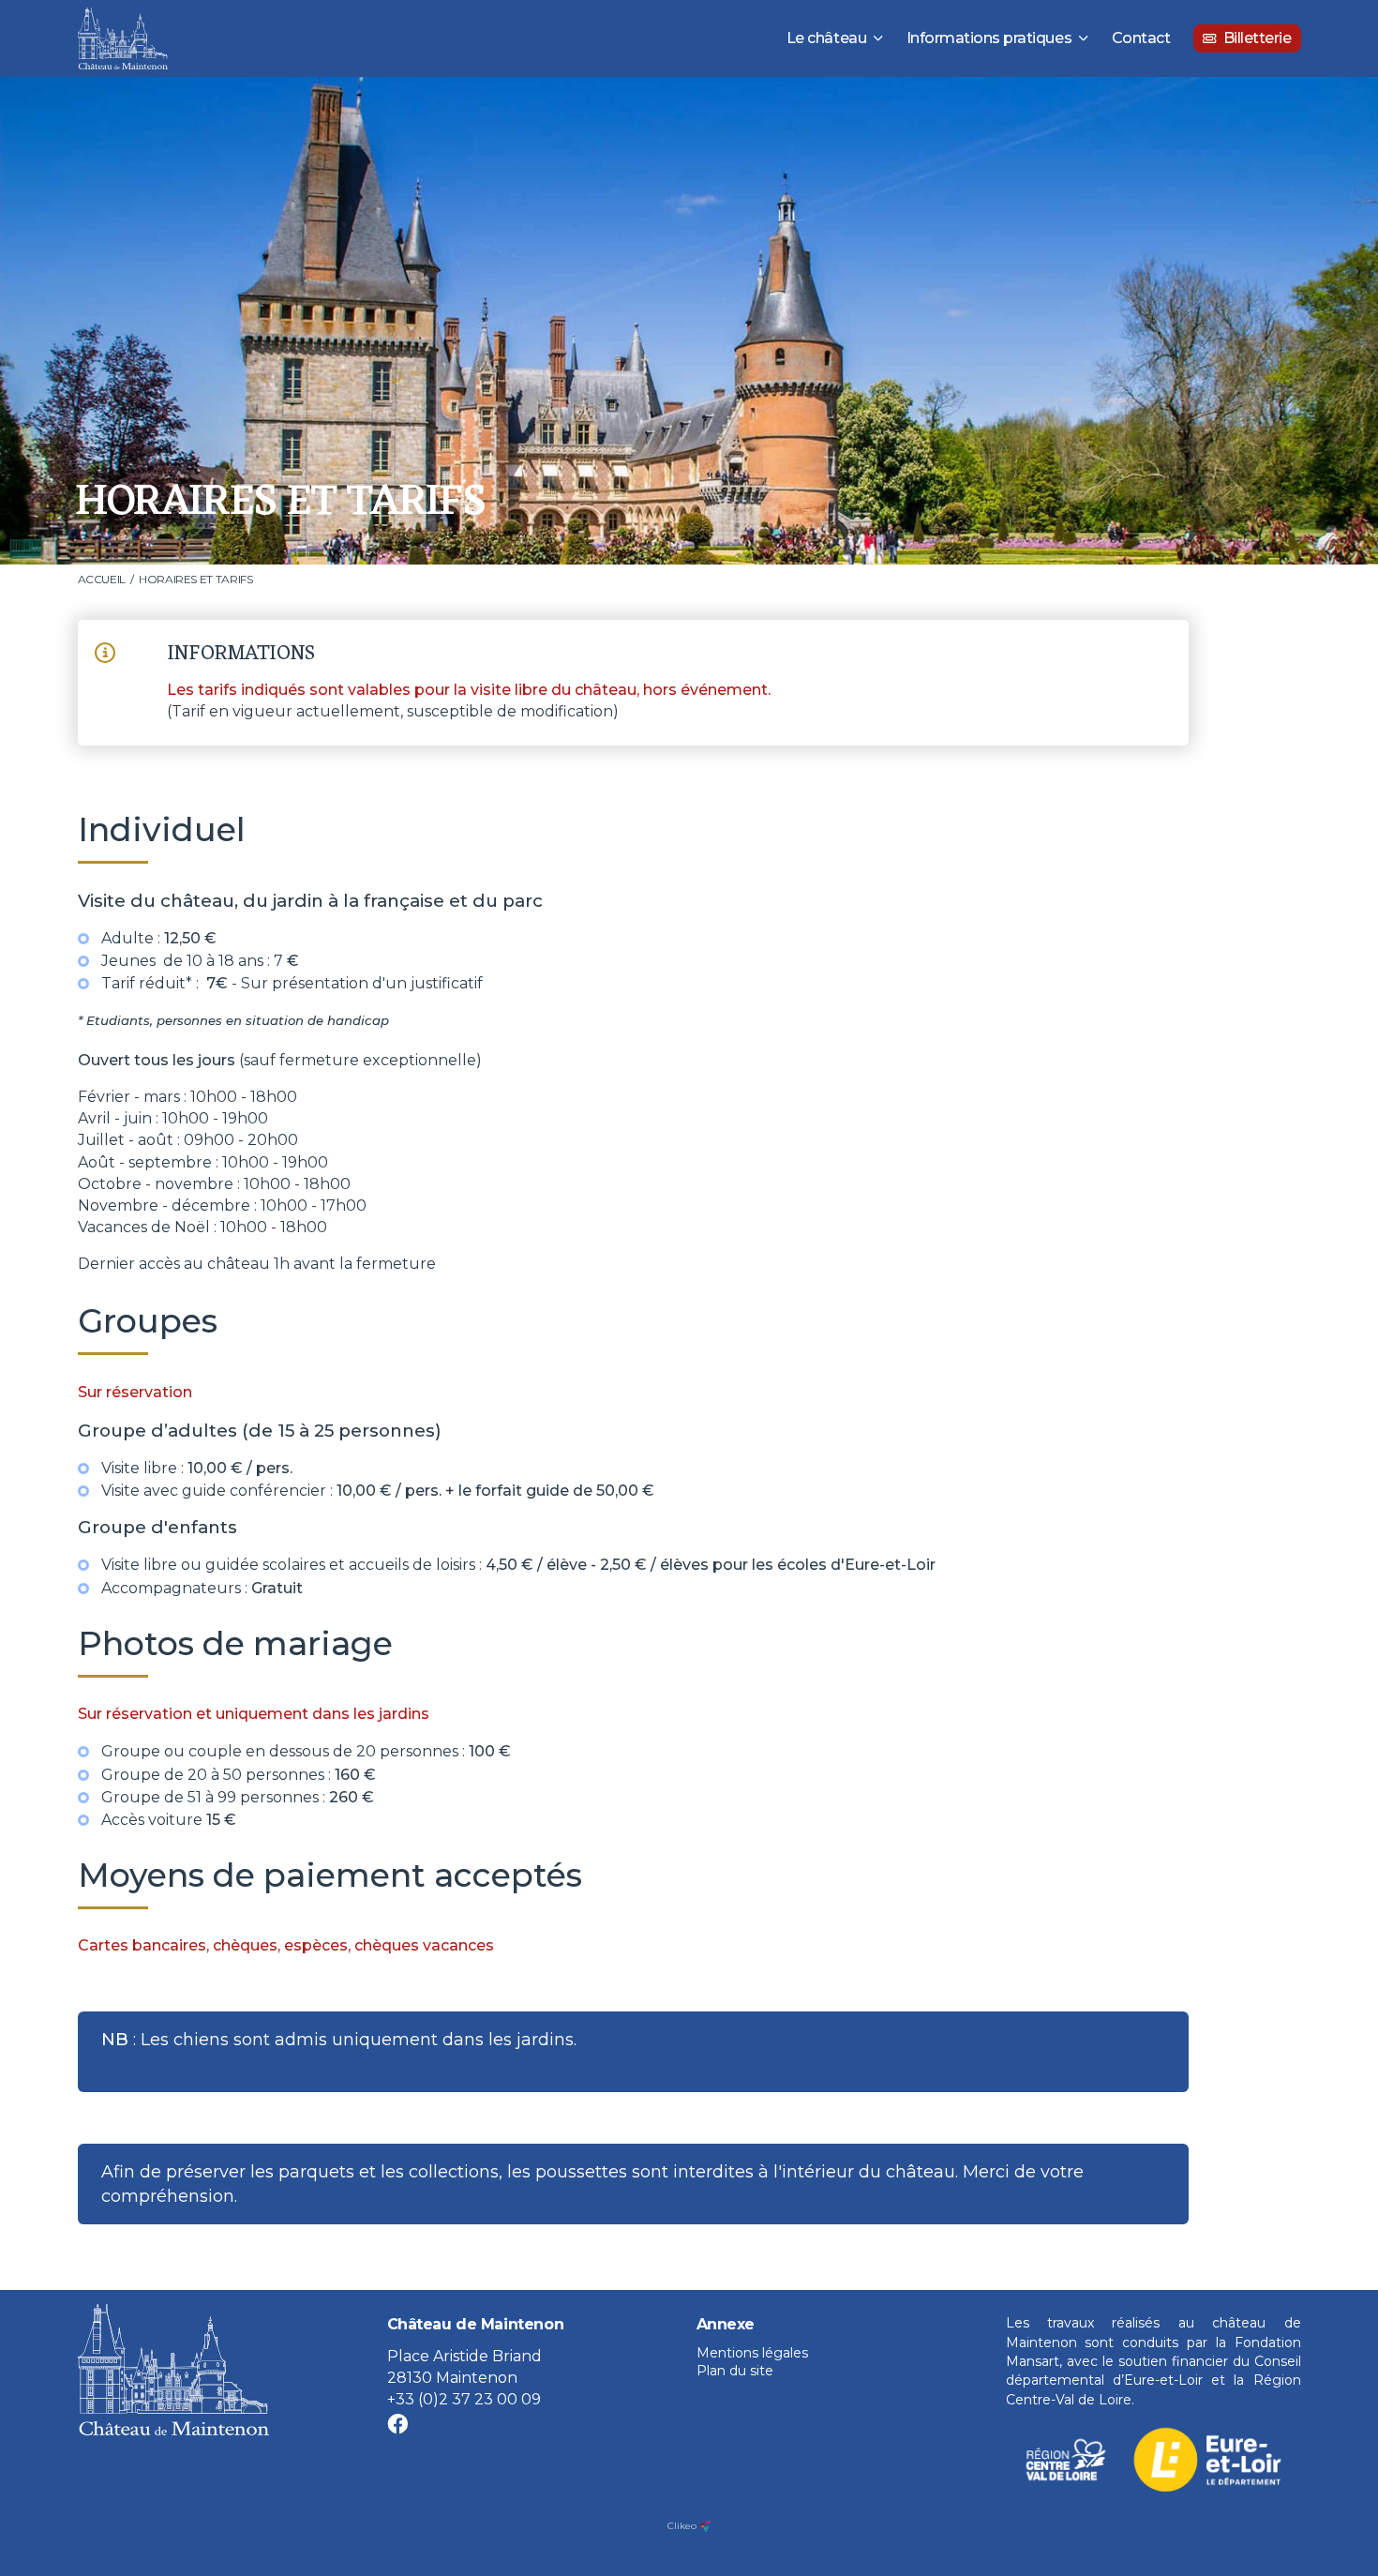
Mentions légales (752, 2353)
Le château (826, 38)
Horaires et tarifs (196, 579)
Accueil (102, 579)
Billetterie (1258, 38)
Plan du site (735, 2371)
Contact (1141, 38)
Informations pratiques (989, 38)
